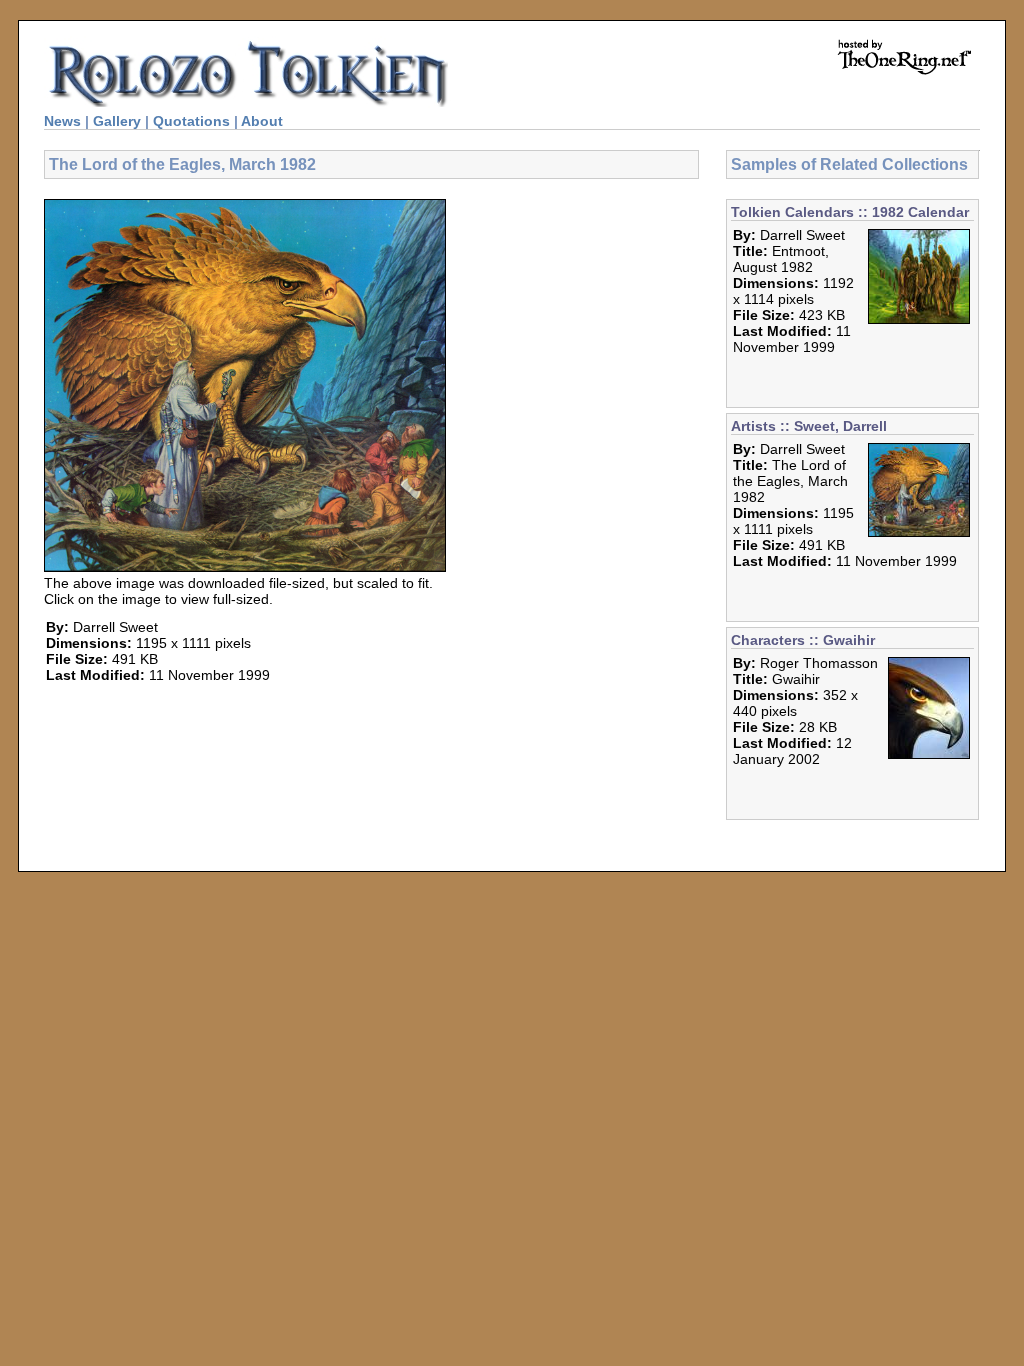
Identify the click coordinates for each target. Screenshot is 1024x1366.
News (62, 121)
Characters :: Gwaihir (803, 640)
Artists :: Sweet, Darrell (809, 426)
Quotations (191, 121)
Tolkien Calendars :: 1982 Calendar (850, 212)
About (262, 121)
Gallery (117, 121)
